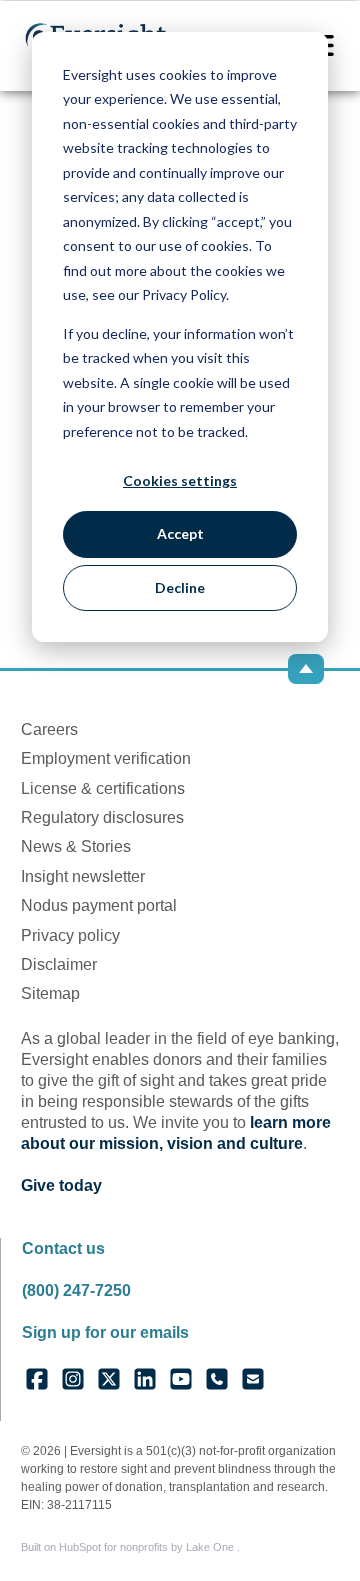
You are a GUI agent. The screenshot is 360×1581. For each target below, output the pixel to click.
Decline (180, 587)
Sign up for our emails (105, 1332)
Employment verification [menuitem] (106, 758)
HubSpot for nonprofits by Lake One (148, 1547)
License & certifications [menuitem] (103, 788)
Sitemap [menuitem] (50, 993)
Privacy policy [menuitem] (70, 935)
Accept (180, 533)
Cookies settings (180, 480)
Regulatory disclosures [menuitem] (102, 817)
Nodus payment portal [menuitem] (99, 905)
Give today (61, 1185)
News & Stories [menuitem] (76, 846)
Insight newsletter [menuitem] (83, 876)
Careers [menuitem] (49, 729)
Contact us (63, 1248)
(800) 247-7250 (76, 1290)
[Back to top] (306, 669)
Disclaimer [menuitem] (59, 964)
